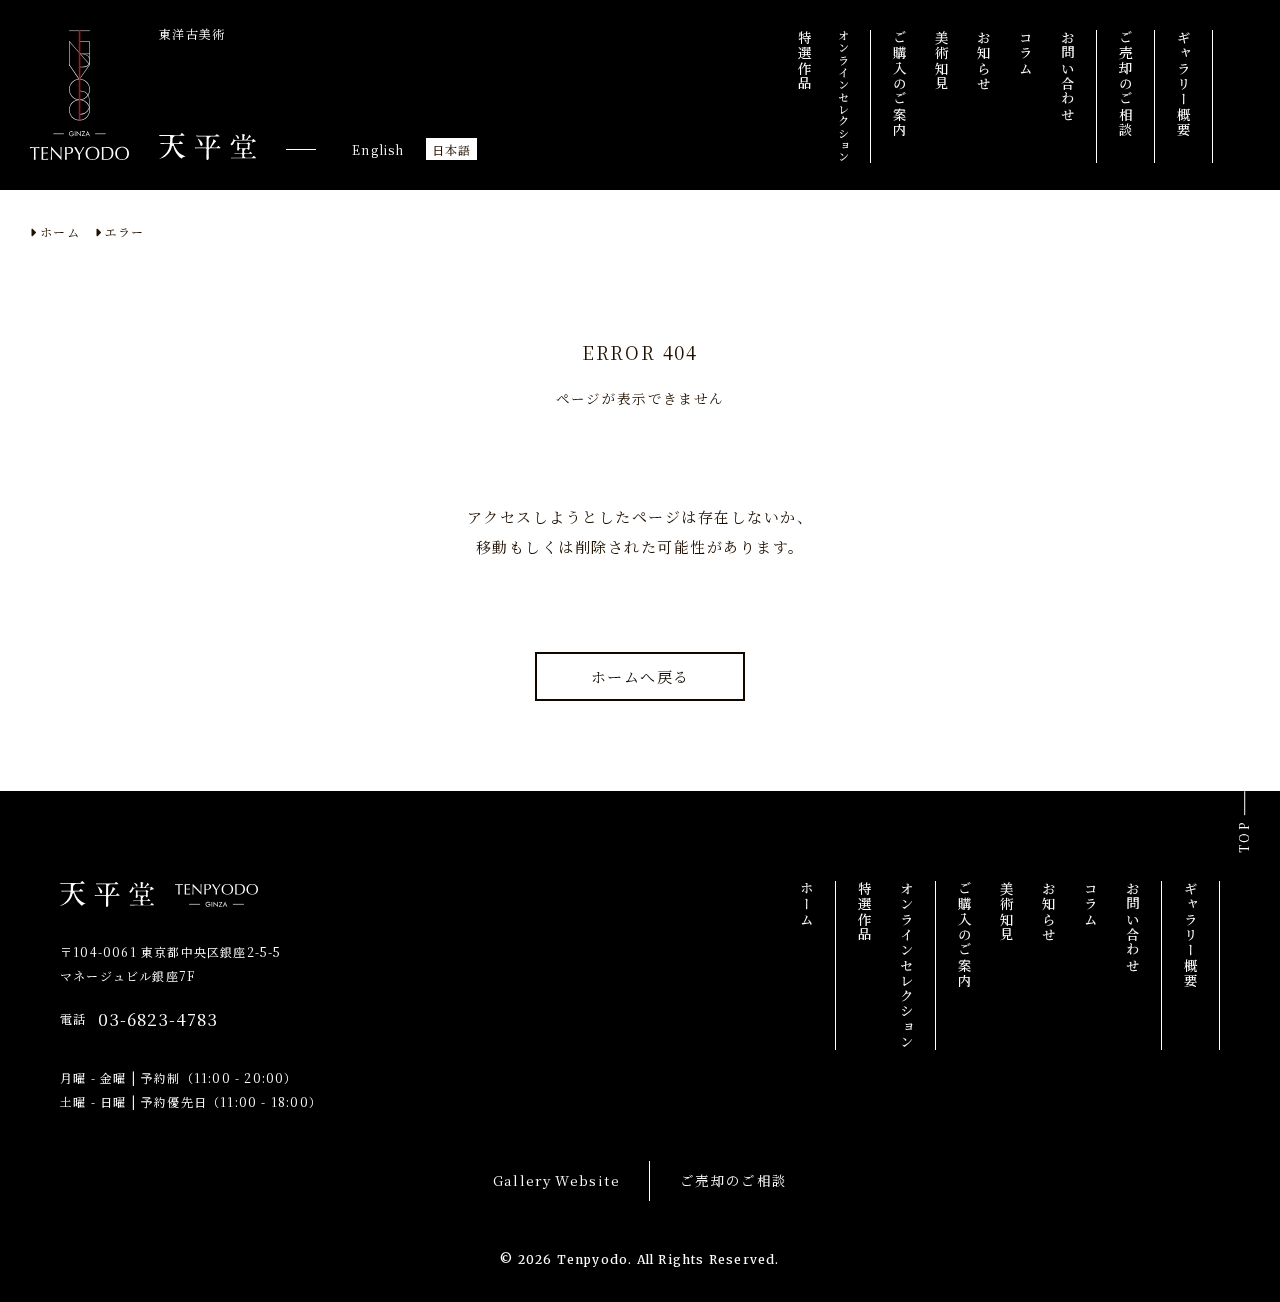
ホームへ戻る (640, 676)
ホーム (60, 231)
